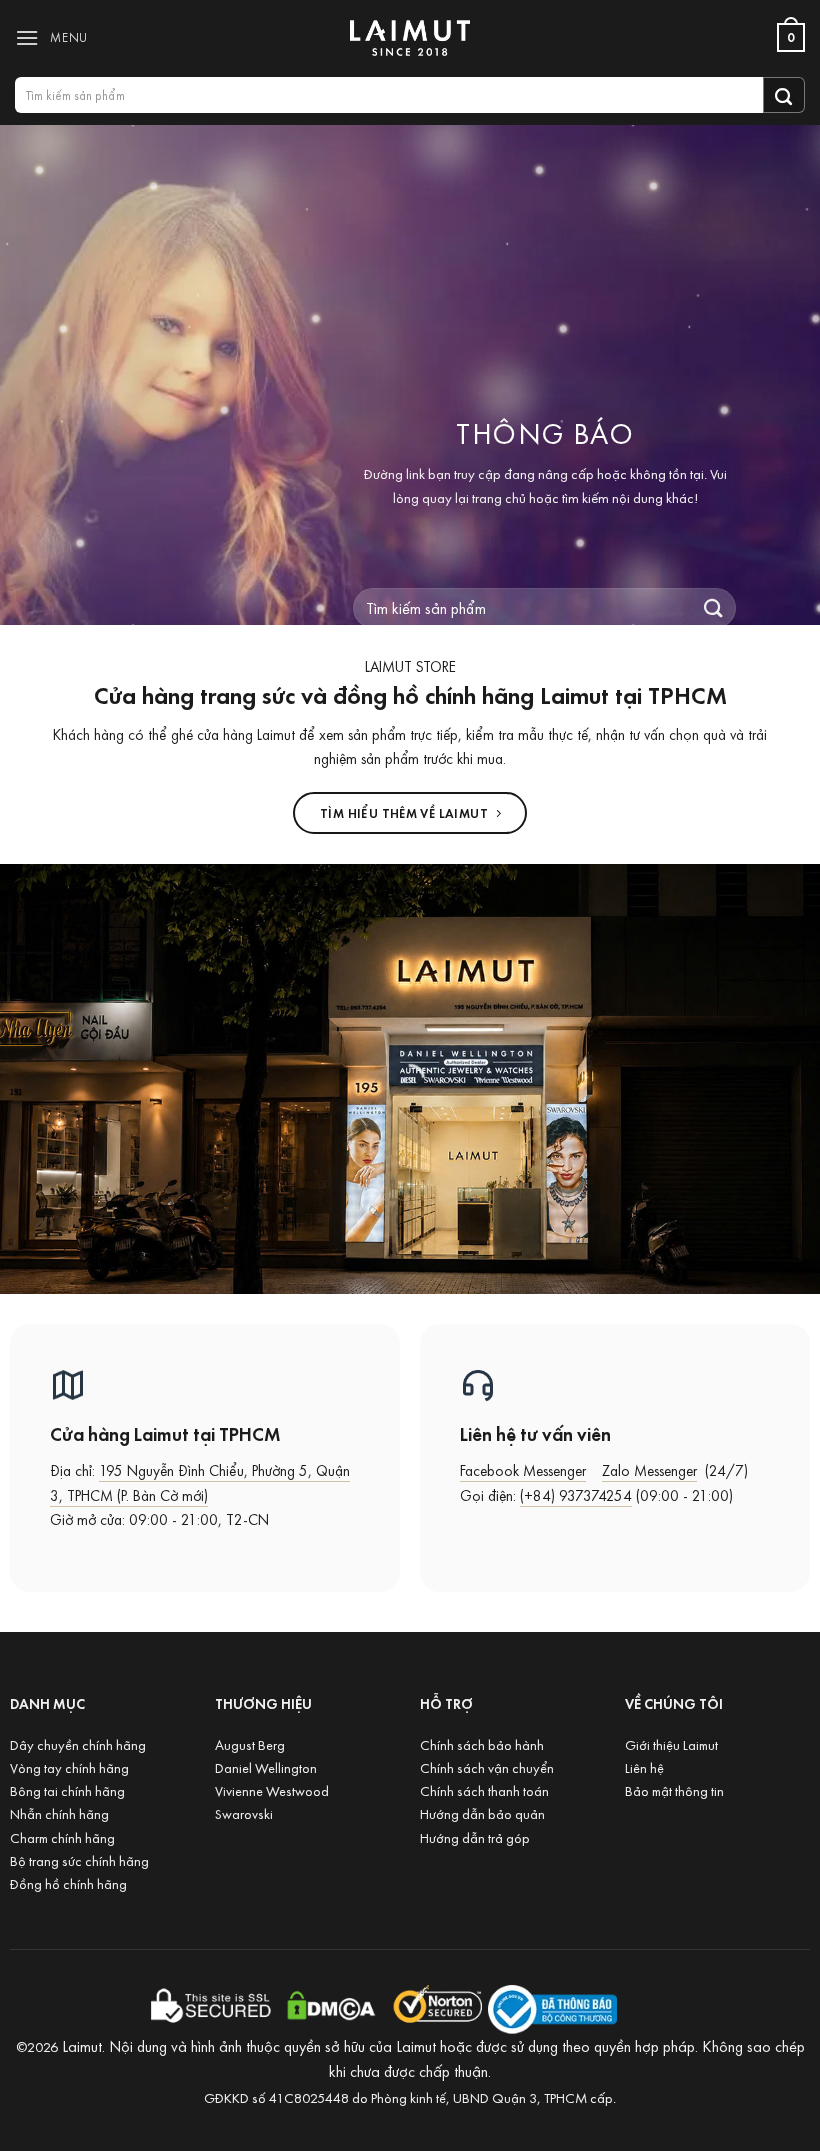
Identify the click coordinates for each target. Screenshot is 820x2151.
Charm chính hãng (62, 1837)
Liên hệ (644, 1767)
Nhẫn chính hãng (59, 1813)
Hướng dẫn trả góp (475, 1837)
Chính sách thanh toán (484, 1790)
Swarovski (244, 1813)
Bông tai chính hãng (67, 1790)
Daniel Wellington (266, 1767)
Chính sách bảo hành (482, 1744)
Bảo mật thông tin (674, 1790)
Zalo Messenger (649, 1470)
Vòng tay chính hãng (69, 1767)
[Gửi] (784, 95)
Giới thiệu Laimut (671, 1744)
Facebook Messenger (523, 1470)
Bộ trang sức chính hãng (79, 1860)
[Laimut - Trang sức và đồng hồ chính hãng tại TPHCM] (410, 38)
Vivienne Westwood (272, 1790)
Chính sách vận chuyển (487, 1767)
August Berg (250, 1744)
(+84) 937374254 (576, 1495)
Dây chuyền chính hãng (78, 1744)
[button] (55, 37)
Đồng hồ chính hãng (68, 1883)
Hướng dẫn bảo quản (482, 1813)
